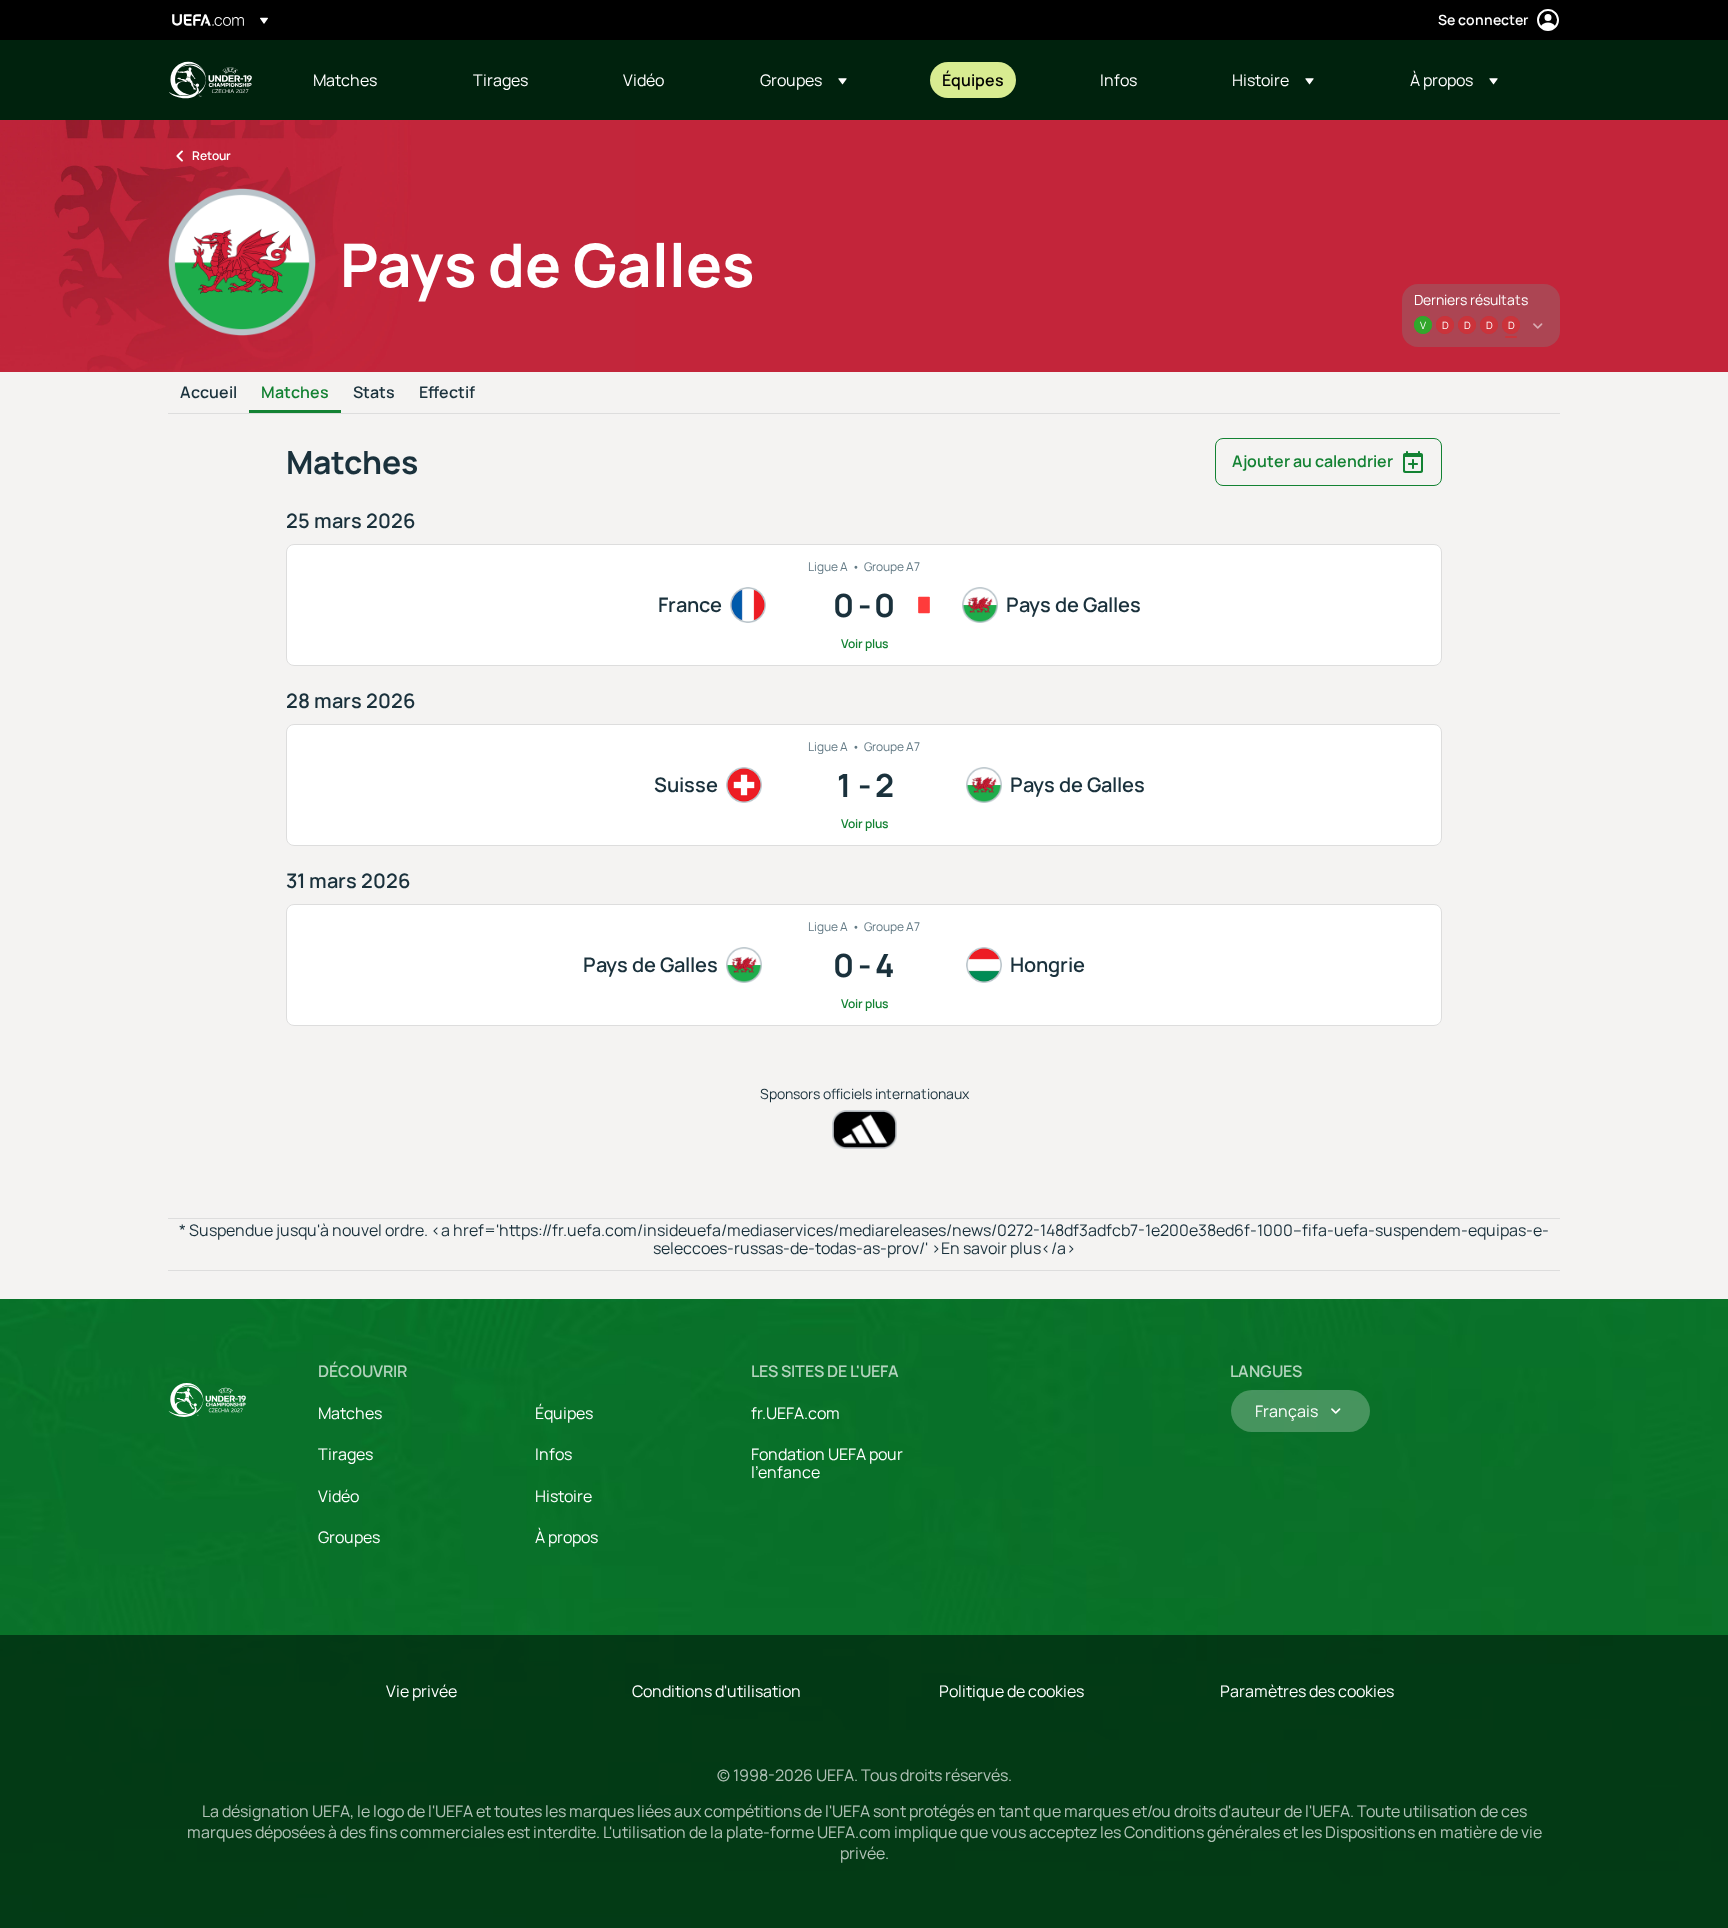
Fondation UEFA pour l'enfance (827, 1463)
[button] (803, 80)
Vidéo (338, 1496)
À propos (566, 1537)
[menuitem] (368, 80)
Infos (553, 1454)
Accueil (208, 393)
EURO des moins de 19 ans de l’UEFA (210, 80)
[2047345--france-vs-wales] (864, 605)
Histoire (563, 1496)
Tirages (345, 1454)
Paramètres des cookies (1307, 1691)
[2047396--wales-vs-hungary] (864, 965)
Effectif (447, 393)
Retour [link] (211, 155)
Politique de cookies (1011, 1691)
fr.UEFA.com (795, 1413)
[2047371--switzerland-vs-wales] (864, 785)
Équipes (564, 1413)
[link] (345, 80)
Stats (374, 393)
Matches (295, 393)
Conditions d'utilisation (716, 1691)
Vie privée (421, 1691)
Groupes (349, 1537)
